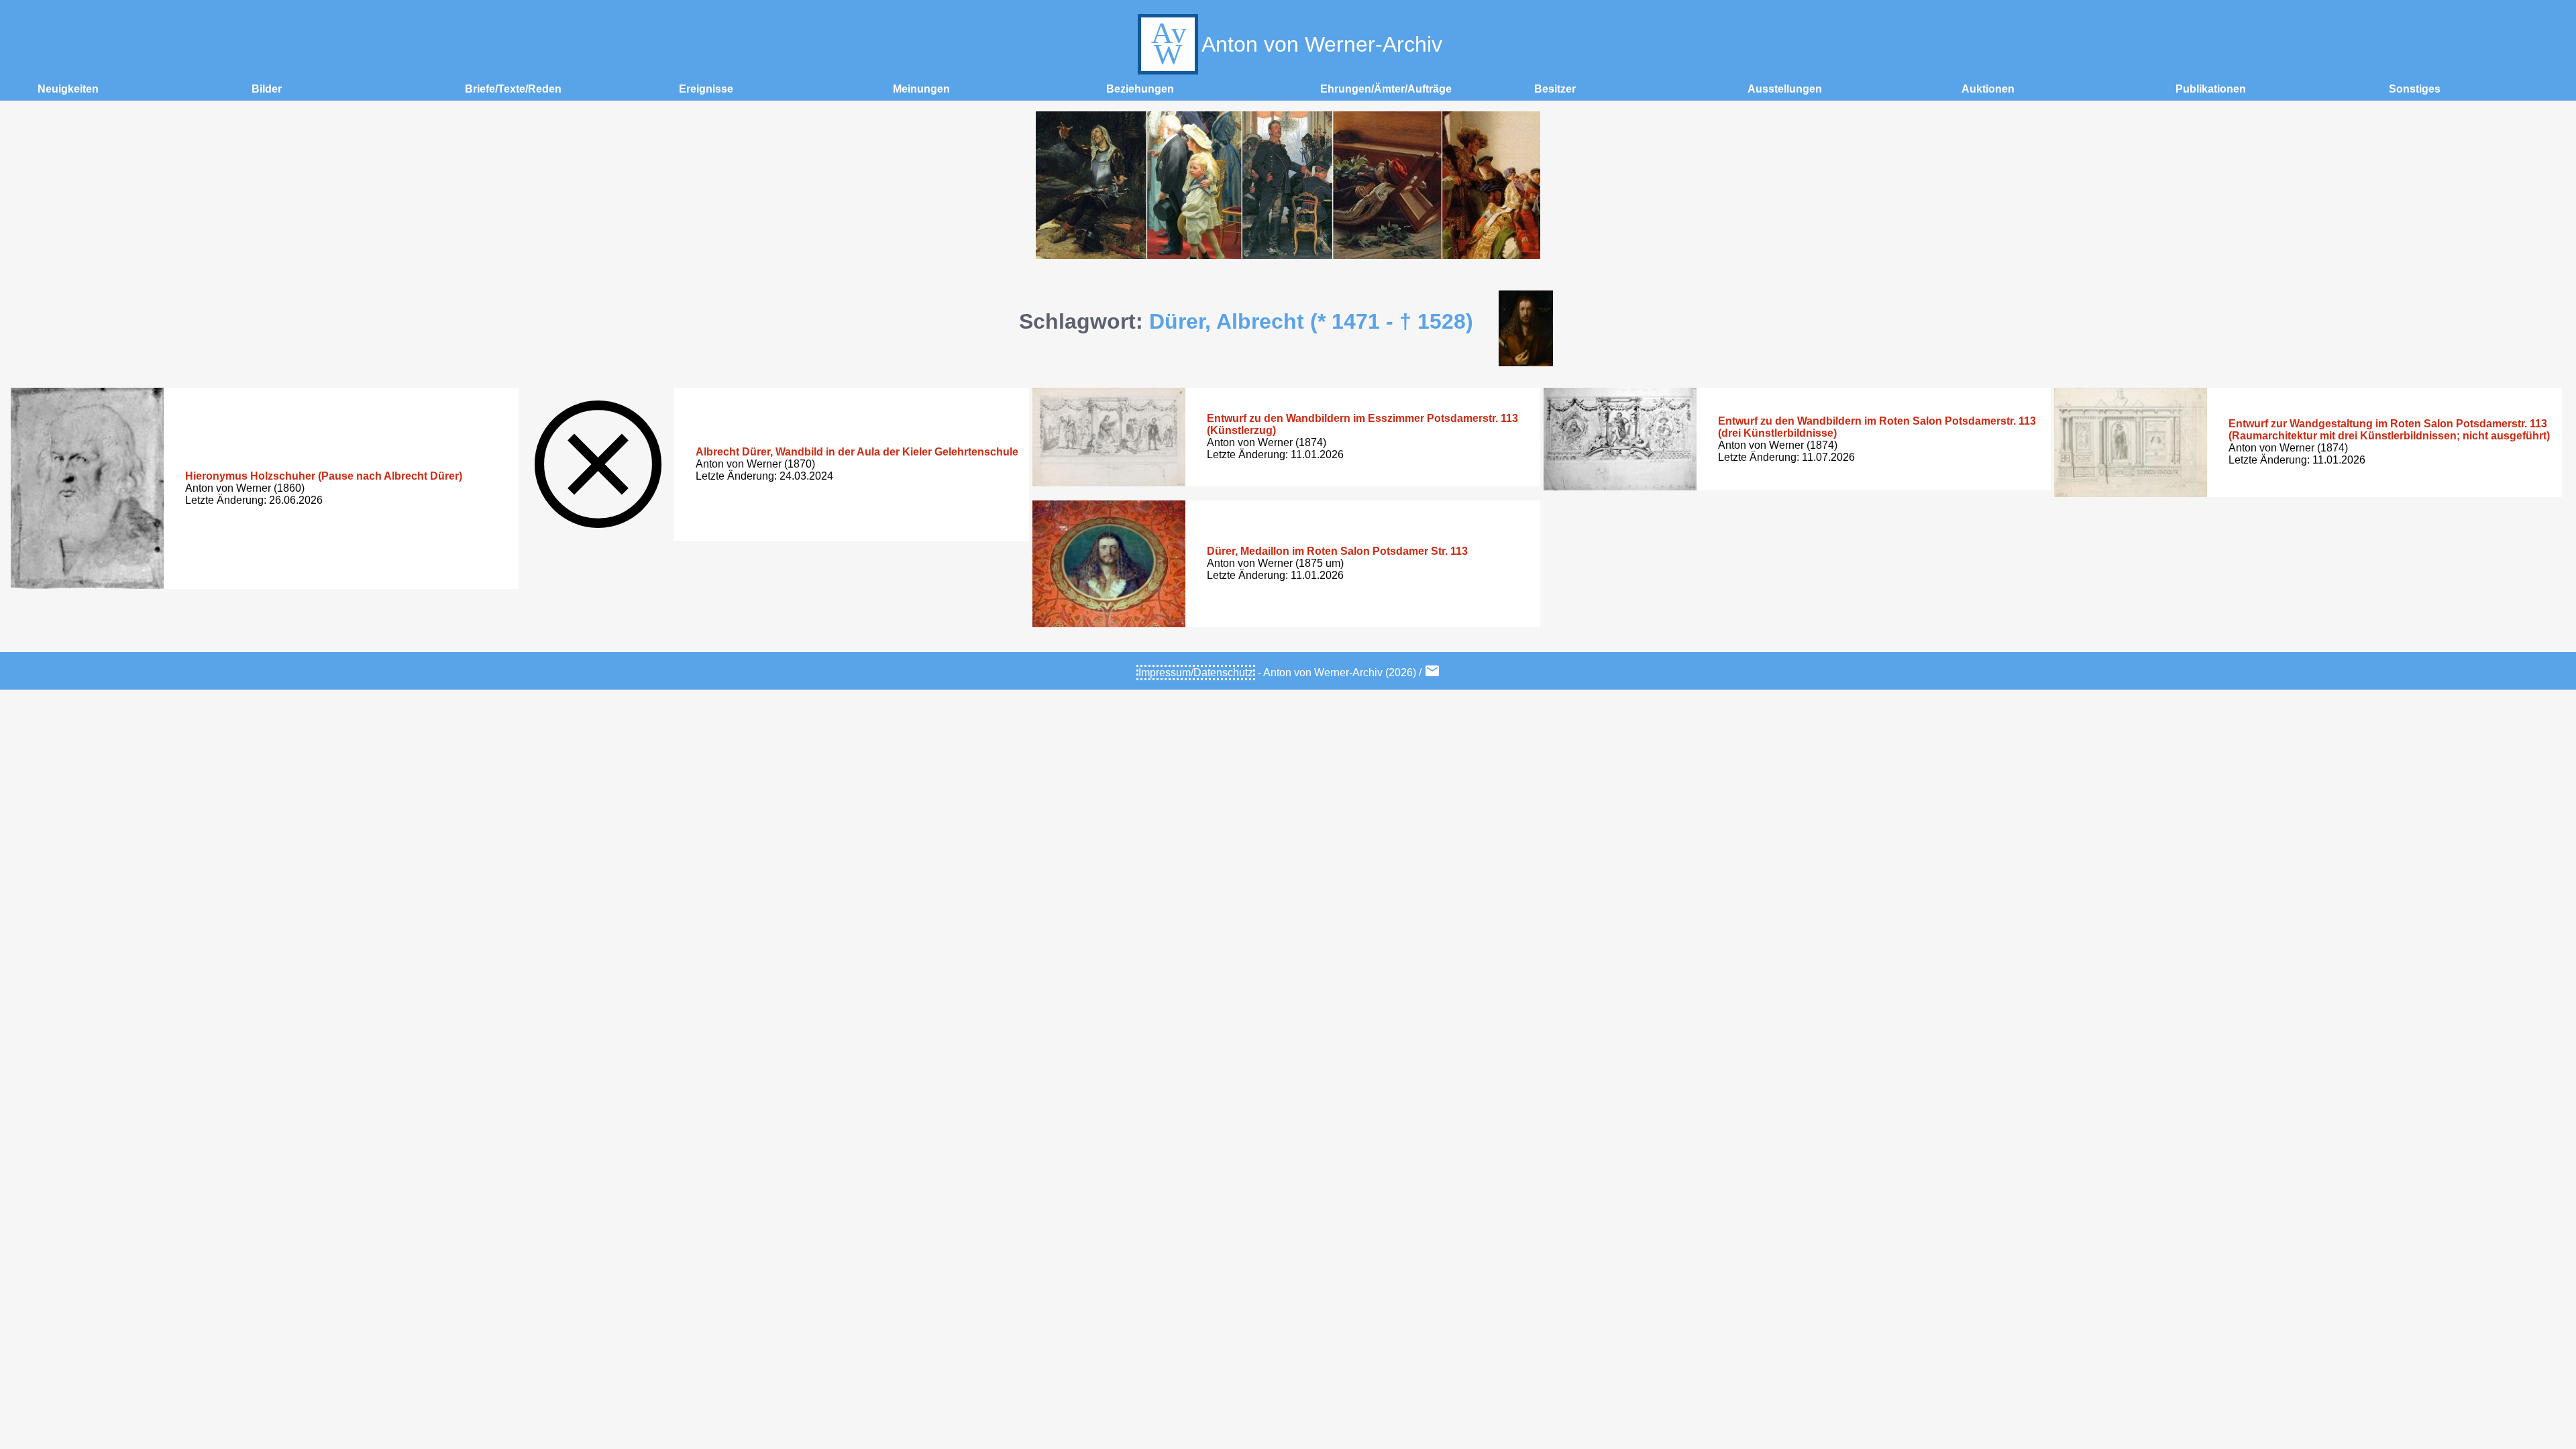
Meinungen (921, 89)
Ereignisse (706, 89)
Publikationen (2211, 89)
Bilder (267, 89)
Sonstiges (2415, 89)
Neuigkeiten (68, 89)
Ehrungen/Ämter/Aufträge (1386, 89)
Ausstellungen (1785, 89)
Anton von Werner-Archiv (1322, 44)
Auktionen (1988, 89)
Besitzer (1555, 89)
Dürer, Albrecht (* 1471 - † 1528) (1311, 321)
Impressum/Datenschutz (1196, 673)
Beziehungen (1140, 89)
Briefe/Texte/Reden (513, 89)
